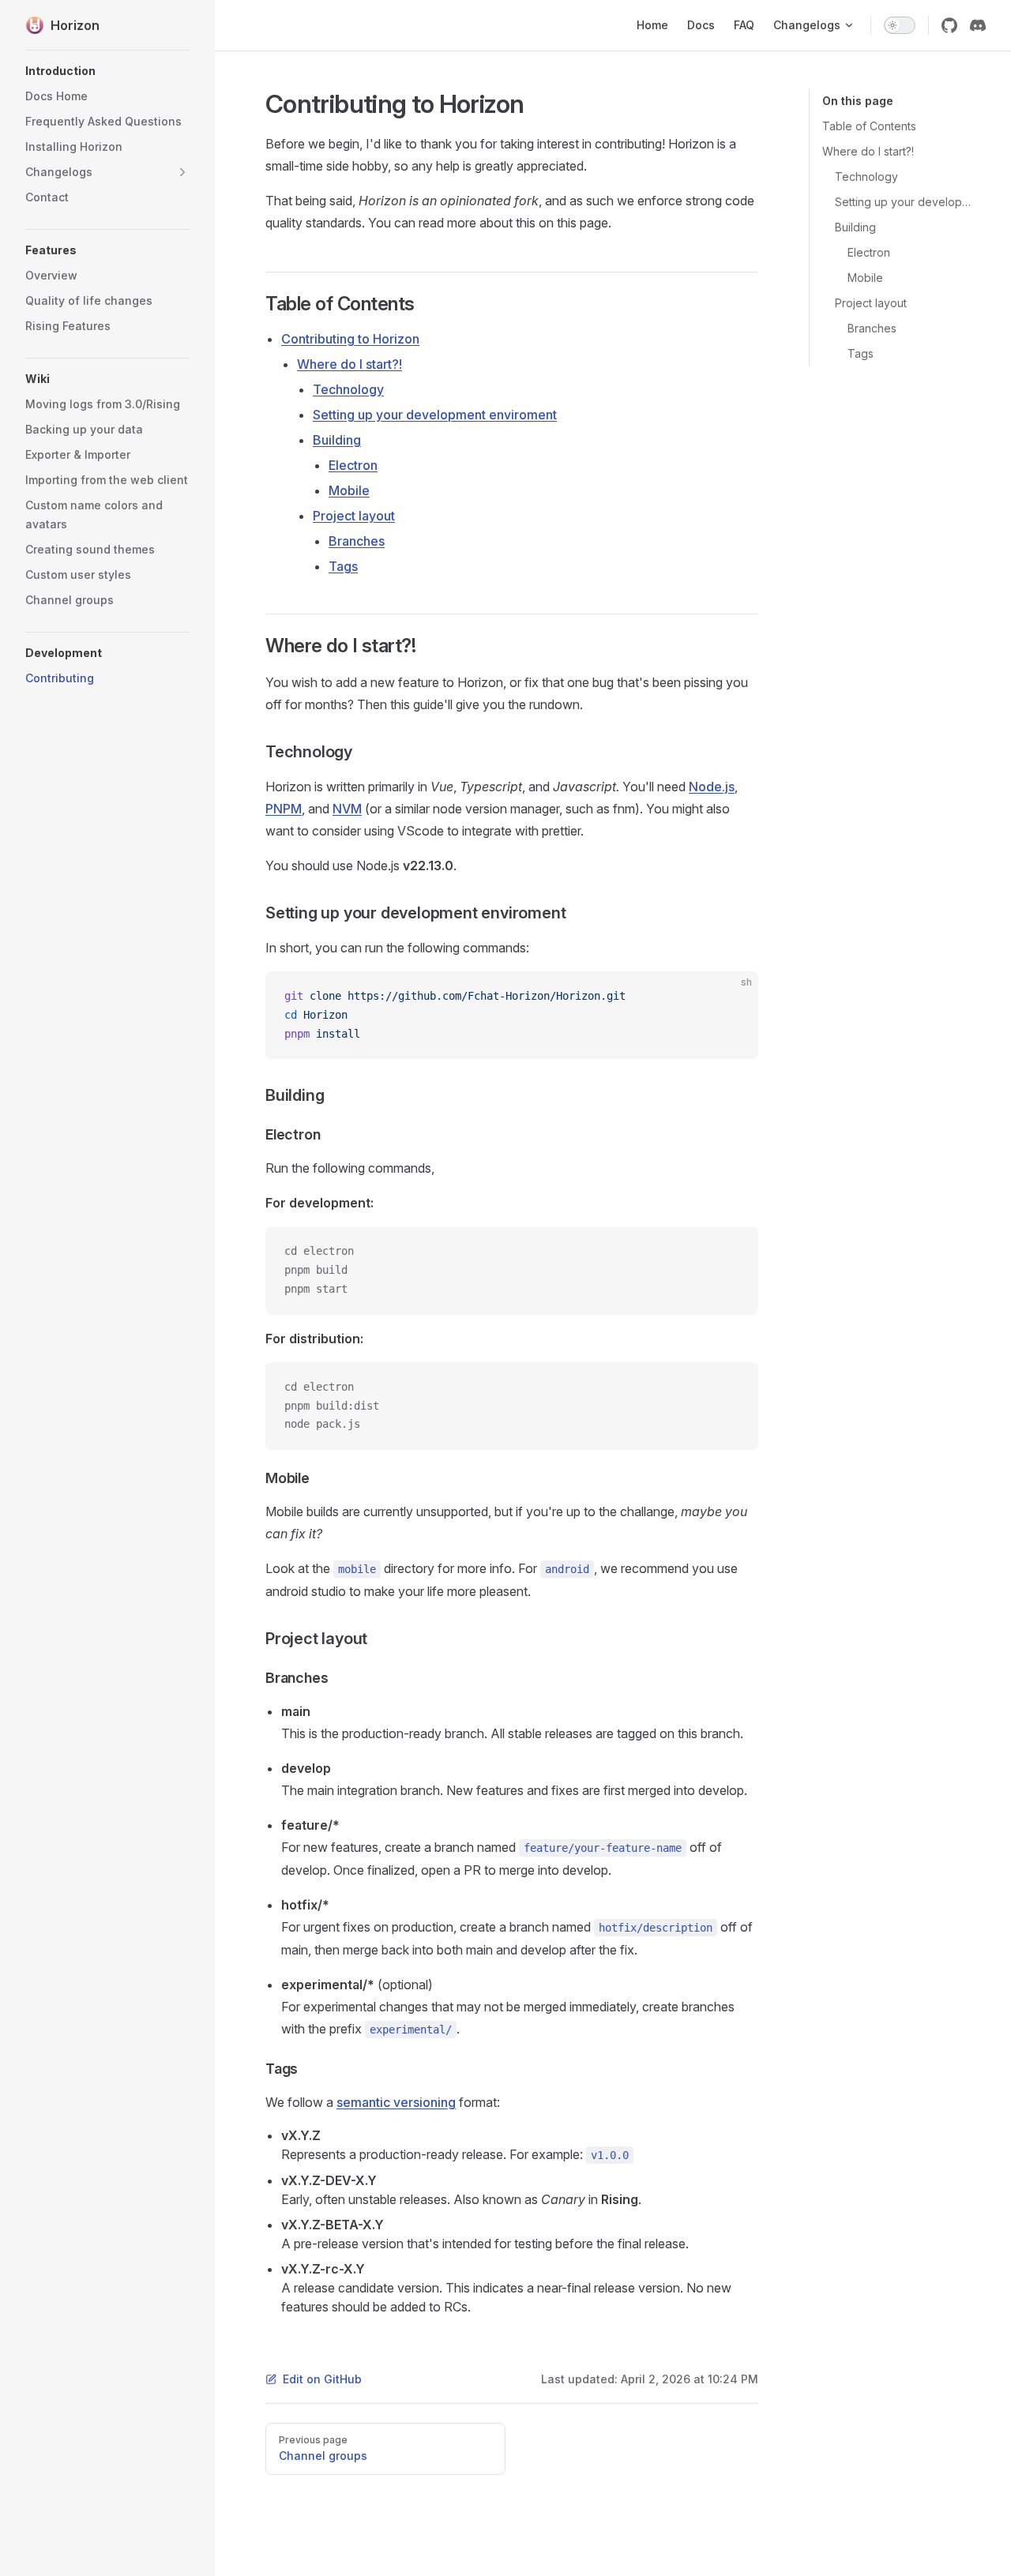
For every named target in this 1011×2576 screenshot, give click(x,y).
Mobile (865, 278)
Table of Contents (869, 126)
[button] (107, 71)
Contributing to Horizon (350, 339)
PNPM (284, 809)
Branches (872, 328)
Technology (866, 176)
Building (855, 227)
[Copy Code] (733, 997)
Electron (869, 252)
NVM (347, 809)
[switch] (900, 25)
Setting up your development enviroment (904, 202)
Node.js (712, 787)
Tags (861, 353)
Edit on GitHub (322, 2379)
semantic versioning (396, 2102)
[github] (949, 25)
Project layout (871, 303)
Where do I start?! (868, 151)
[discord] (978, 25)
